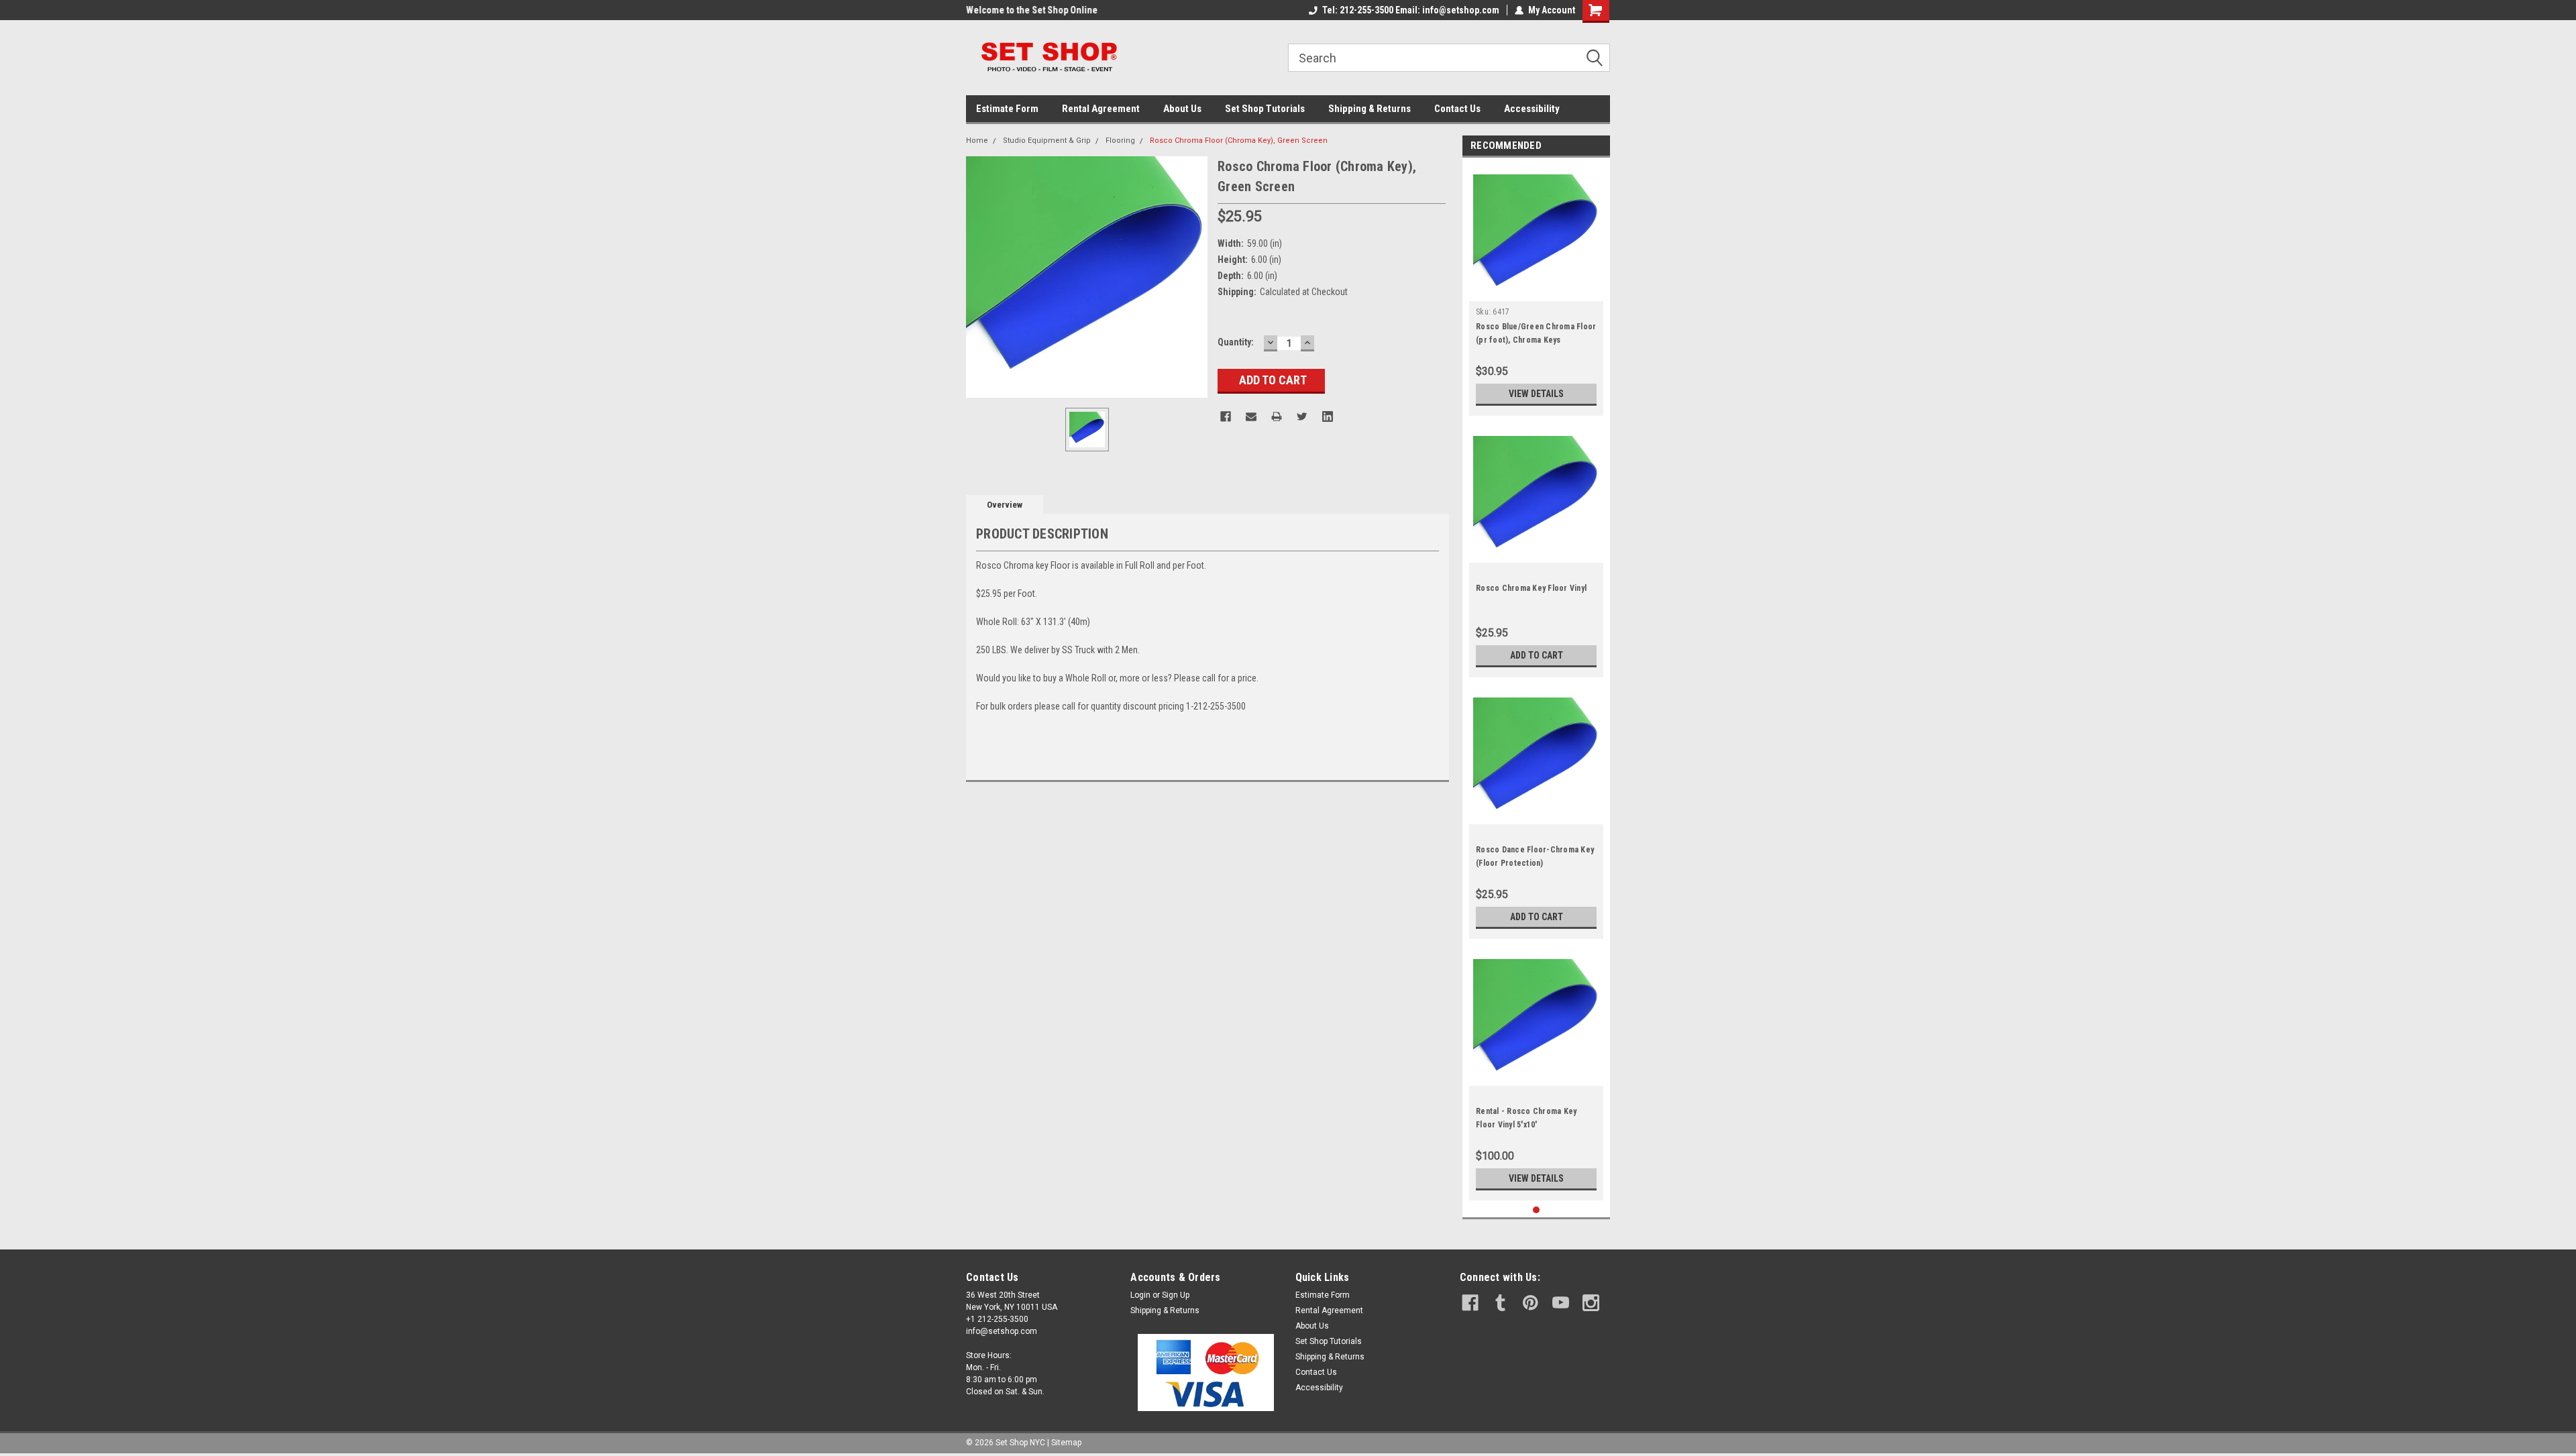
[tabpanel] (1536, 290)
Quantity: (1236, 342)
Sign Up (1176, 1295)
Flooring (1120, 141)
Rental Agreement (1101, 109)
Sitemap (1066, 1443)
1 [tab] (1537, 1210)
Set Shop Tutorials (1265, 109)
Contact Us (1457, 109)
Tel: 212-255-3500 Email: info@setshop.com (1411, 10)
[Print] (1277, 416)
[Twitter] (1302, 416)
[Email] (1251, 416)
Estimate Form (1007, 109)
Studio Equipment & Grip (1047, 141)
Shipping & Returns (1370, 109)
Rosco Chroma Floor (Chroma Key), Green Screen (1239, 141)
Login (1140, 1295)
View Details (1536, 394)
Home (977, 141)
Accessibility (1532, 109)
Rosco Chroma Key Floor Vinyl (1531, 588)
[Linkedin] (1328, 416)
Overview (1005, 505)
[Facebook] (1226, 416)
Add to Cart (1537, 655)
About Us (1182, 109)
